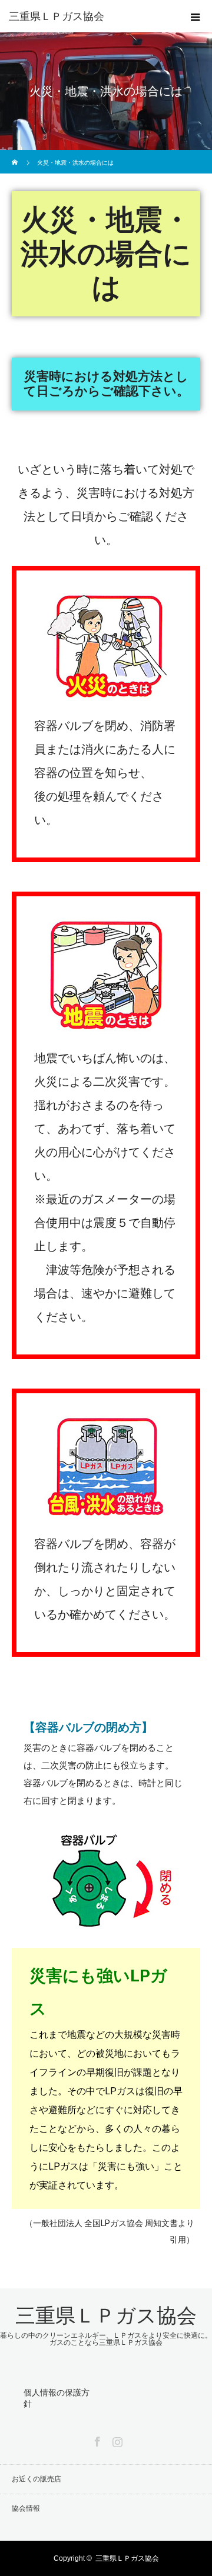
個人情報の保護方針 (57, 2398)
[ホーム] (16, 154)
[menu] (196, 16)
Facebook (96, 2440)
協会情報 (26, 2508)
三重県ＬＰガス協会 (57, 16)
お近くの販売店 (37, 2479)
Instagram (116, 2440)
